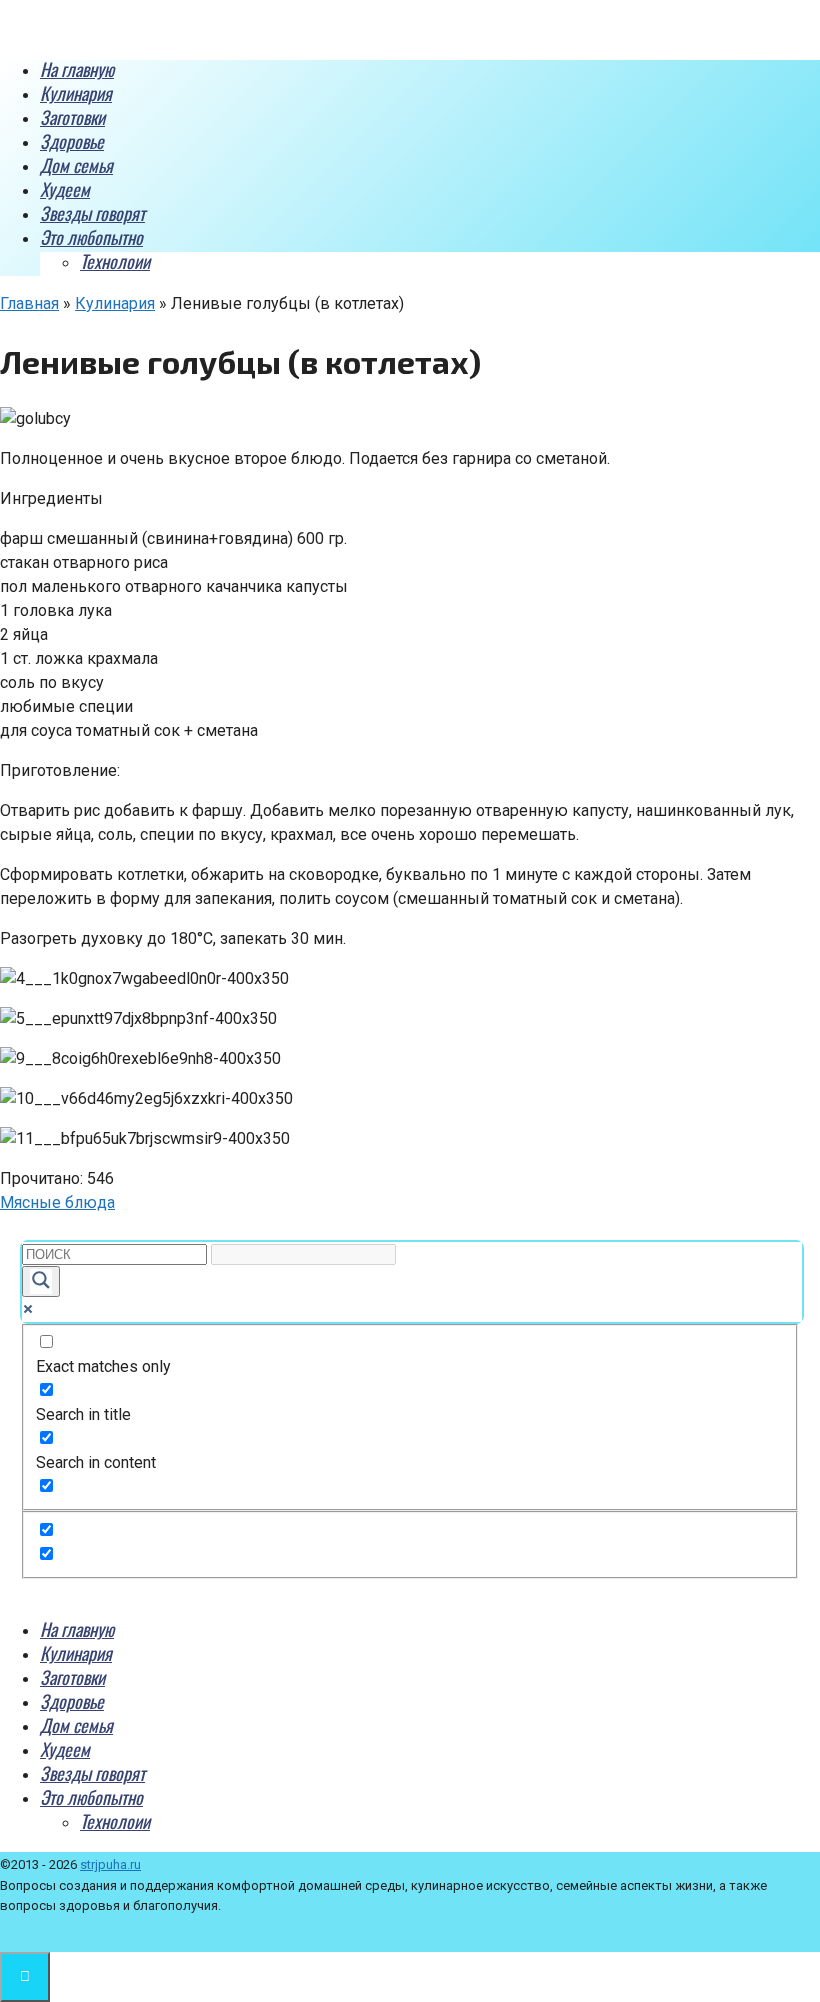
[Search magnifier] (41, 1281)
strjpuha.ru (110, 1864)
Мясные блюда (57, 1202)
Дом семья (76, 165)
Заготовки (72, 117)
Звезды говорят (92, 213)
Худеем (65, 189)
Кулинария (76, 93)
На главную (77, 69)
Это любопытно (91, 237)
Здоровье (72, 141)
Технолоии (115, 261)
